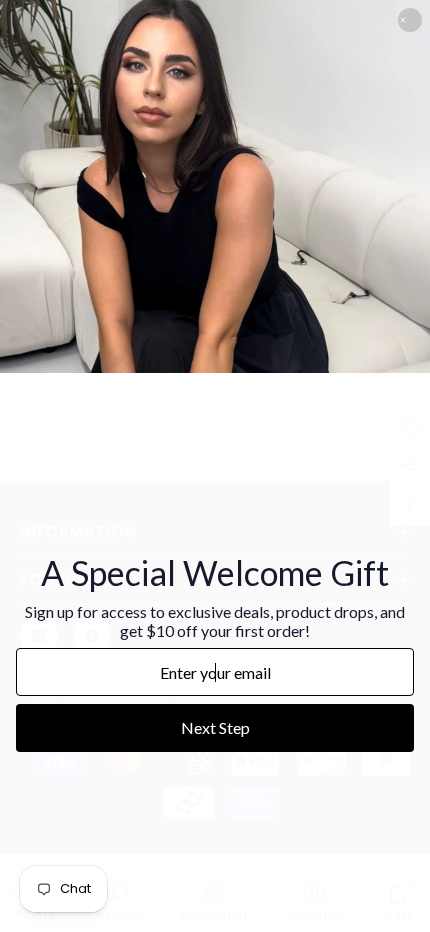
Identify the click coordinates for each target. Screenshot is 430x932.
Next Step (215, 727)
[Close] (410, 20)
